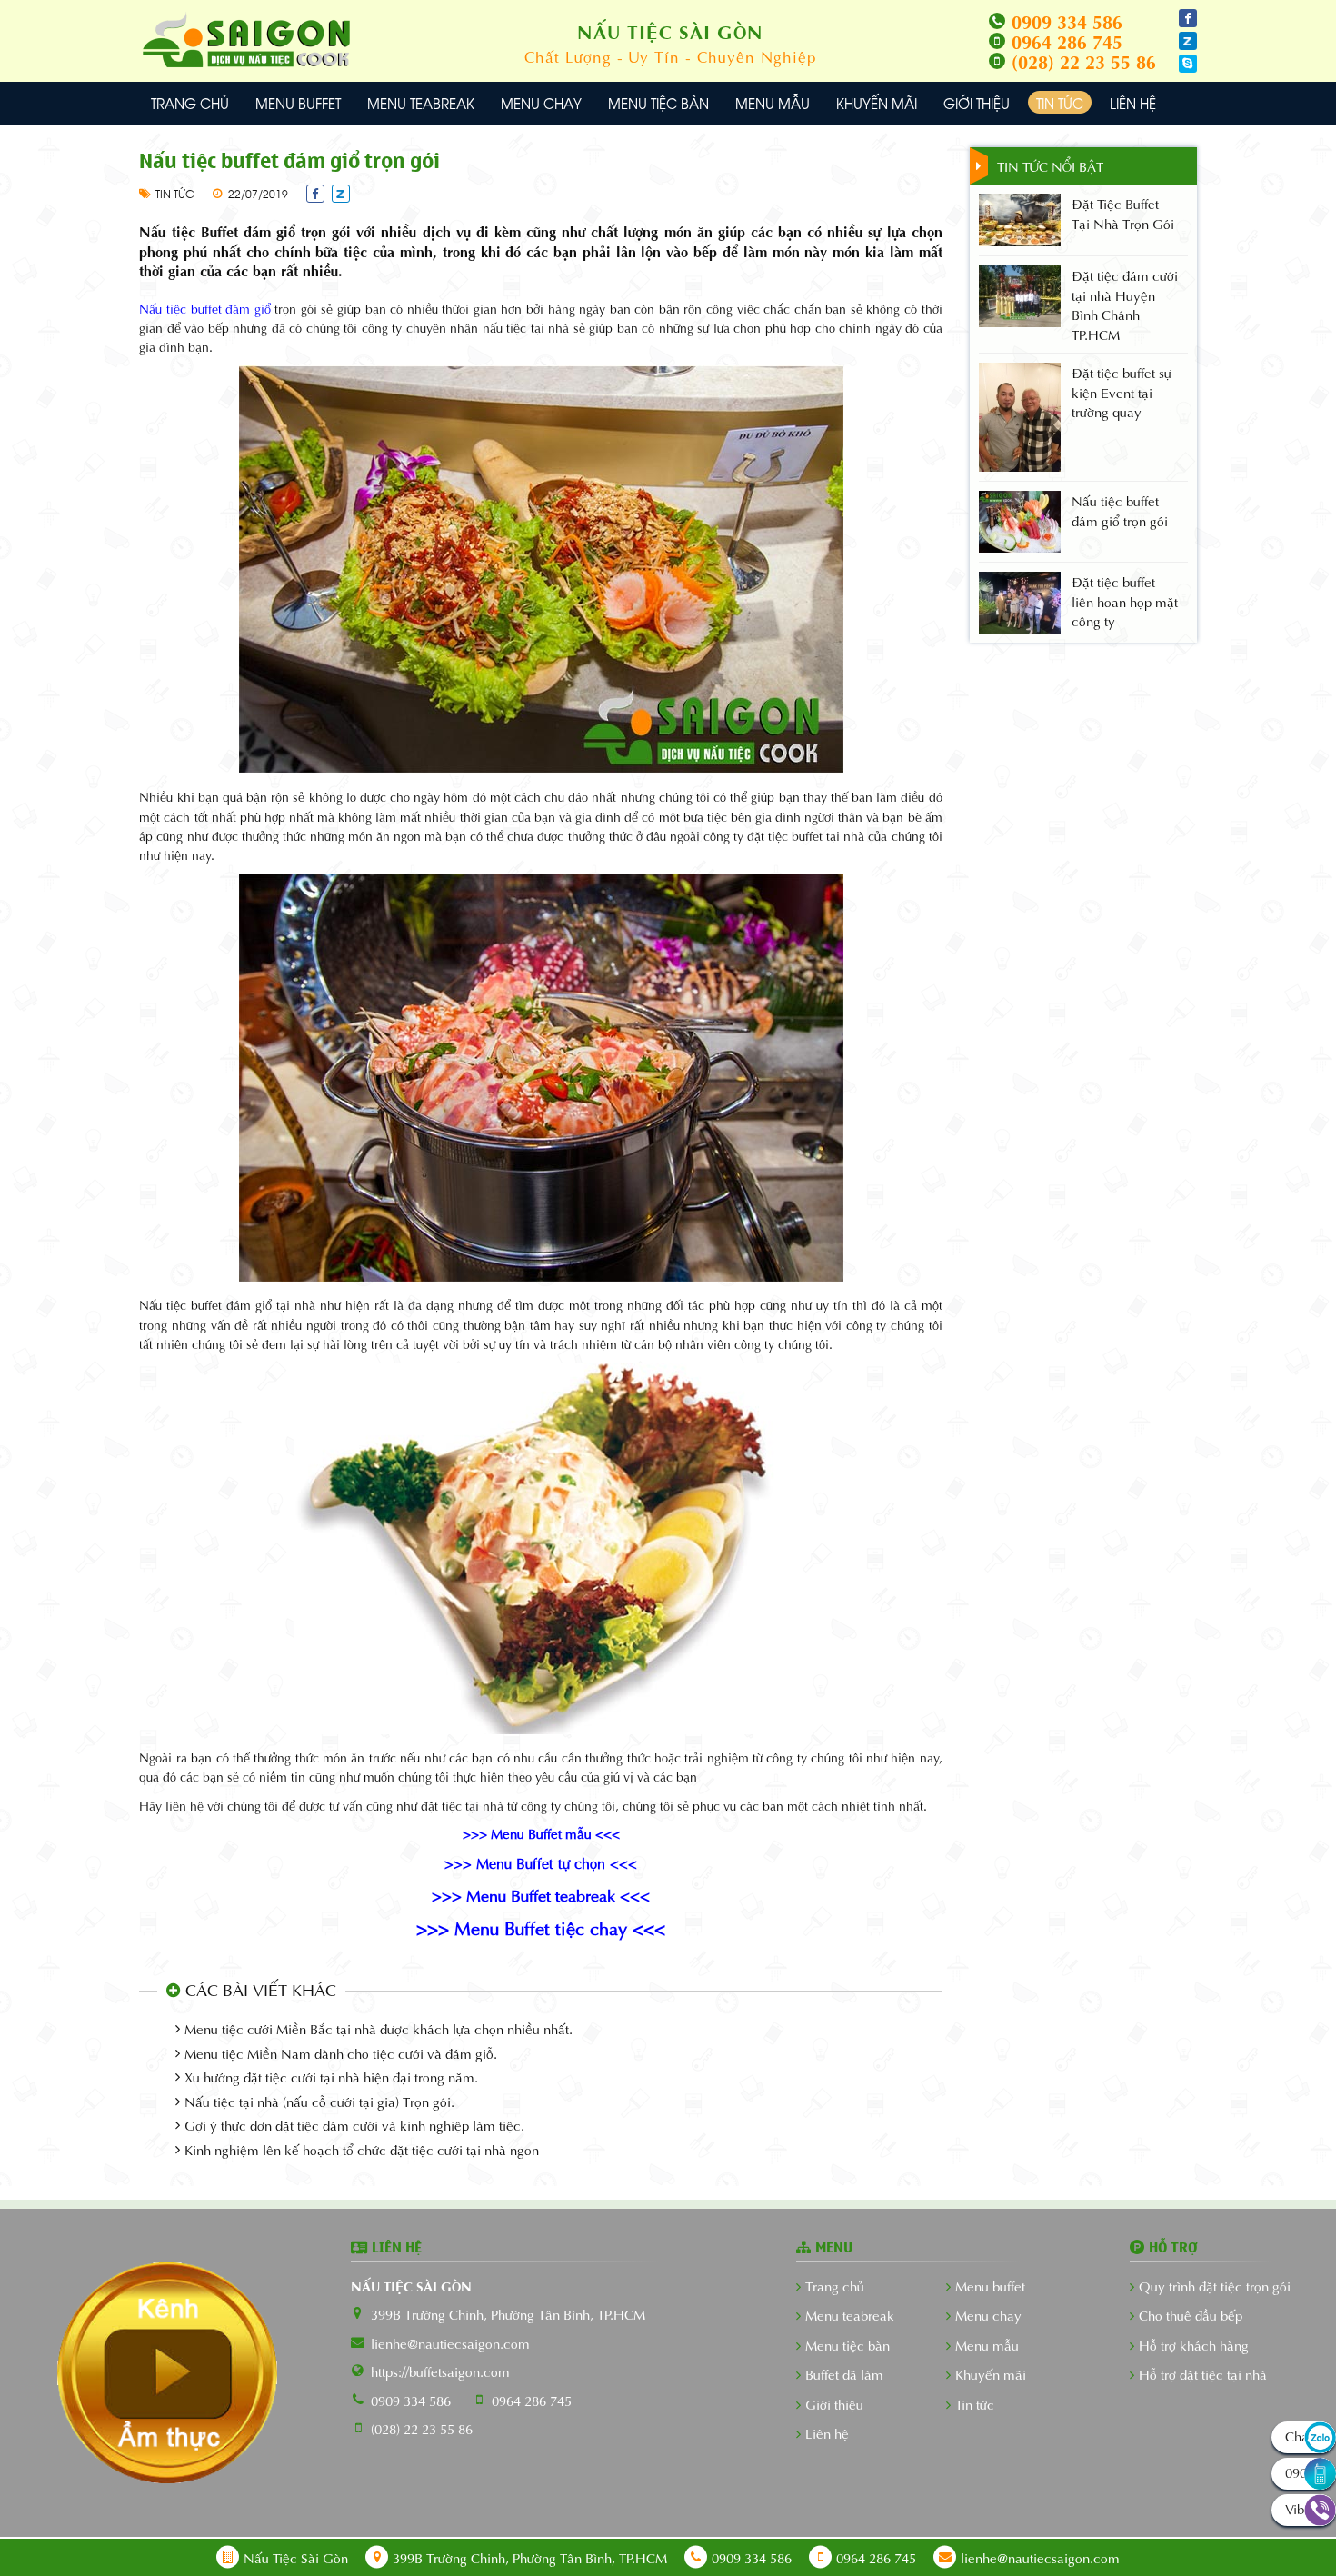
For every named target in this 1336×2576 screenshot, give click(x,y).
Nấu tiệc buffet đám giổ (204, 308)
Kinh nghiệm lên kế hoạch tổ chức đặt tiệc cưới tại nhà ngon (362, 2149)
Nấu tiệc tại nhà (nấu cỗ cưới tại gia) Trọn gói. (319, 2101)
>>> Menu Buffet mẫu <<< (541, 1832)
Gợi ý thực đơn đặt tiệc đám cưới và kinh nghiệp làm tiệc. (354, 2125)
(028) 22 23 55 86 (422, 2428)
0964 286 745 (532, 2400)
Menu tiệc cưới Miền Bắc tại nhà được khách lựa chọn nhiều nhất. (379, 2028)
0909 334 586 (411, 2400)
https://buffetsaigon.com (440, 2371)
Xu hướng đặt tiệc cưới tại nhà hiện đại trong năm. (331, 2077)
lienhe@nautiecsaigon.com (450, 2342)
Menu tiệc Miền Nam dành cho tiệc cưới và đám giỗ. (341, 2053)
